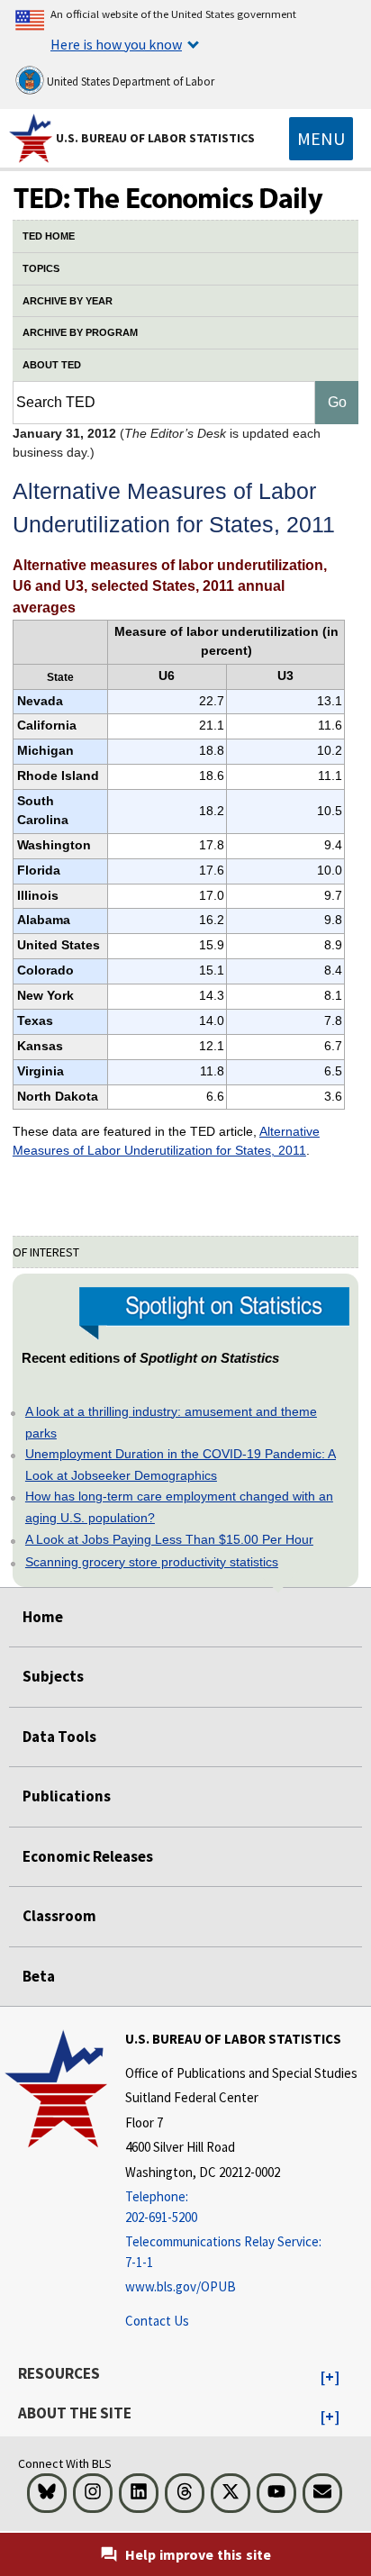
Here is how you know (116, 44)
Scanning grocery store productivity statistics (152, 1562)
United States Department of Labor (129, 82)
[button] (330, 2378)
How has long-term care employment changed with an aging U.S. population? (179, 1507)
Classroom (59, 1916)
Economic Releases (88, 1856)
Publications (67, 1796)
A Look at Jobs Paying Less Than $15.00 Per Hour (169, 1539)
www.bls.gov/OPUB (181, 2286)
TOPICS (41, 268)
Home (43, 1617)
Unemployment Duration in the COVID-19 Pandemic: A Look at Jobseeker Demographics (181, 1465)
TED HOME (49, 236)
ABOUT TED (52, 365)
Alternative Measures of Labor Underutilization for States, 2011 (166, 1141)
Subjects (53, 1676)
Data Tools (59, 1737)
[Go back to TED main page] (185, 200)
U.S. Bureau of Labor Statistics (155, 138)
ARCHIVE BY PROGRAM (80, 332)
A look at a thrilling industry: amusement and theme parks (171, 1422)
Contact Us (157, 2321)
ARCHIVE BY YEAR (68, 301)
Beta (39, 1976)
